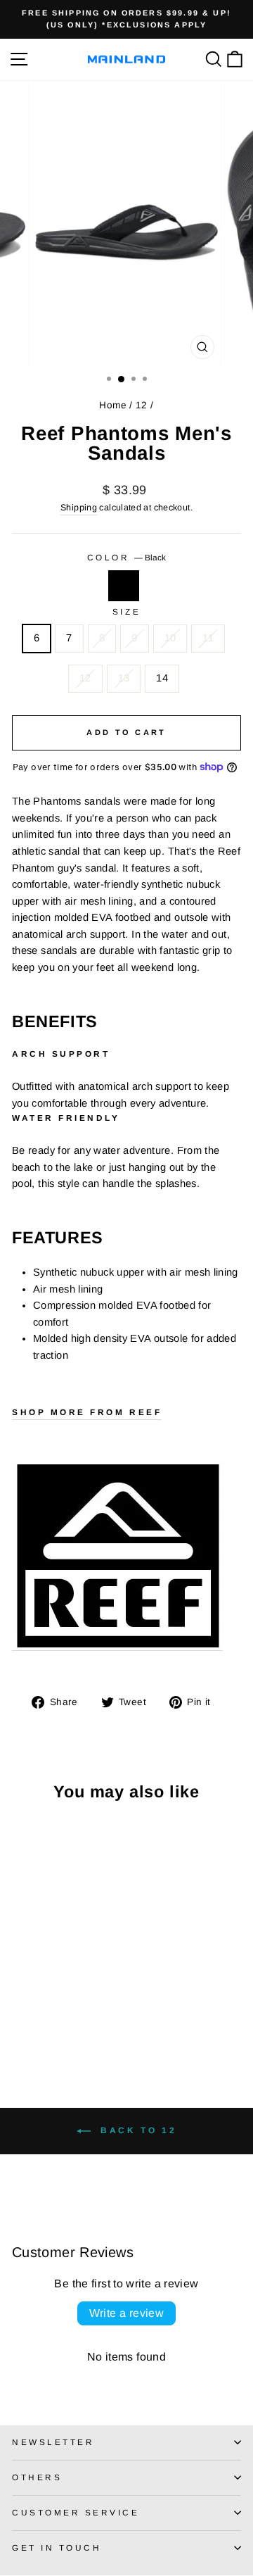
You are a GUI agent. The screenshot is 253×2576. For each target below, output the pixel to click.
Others (37, 2477)
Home (112, 405)
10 (170, 638)
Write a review (127, 2313)
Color (126, 557)
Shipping (79, 508)
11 (208, 638)
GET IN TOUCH (57, 2547)
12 (142, 405)
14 (162, 678)
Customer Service (76, 2512)
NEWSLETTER (53, 2442)
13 (124, 678)
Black (124, 586)
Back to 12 (137, 2130)
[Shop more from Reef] (117, 1557)
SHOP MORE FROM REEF (87, 1412)
